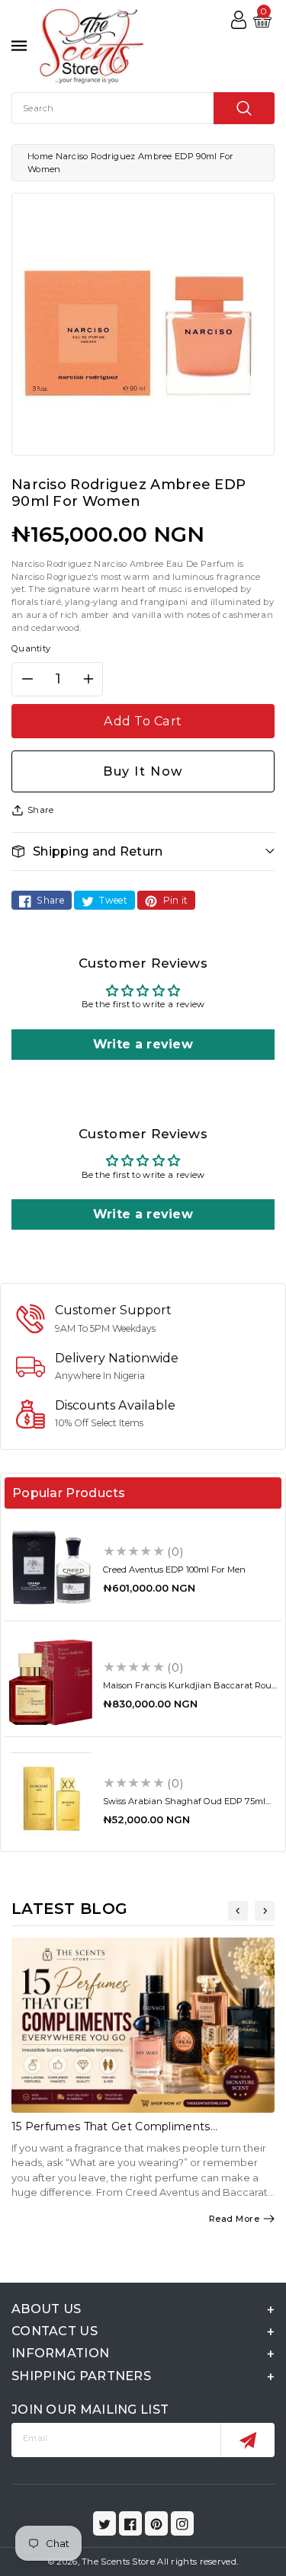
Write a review (143, 1044)
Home (40, 156)
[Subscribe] (247, 2440)
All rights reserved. (198, 2562)
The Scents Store (118, 2562)
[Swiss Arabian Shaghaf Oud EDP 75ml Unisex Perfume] (51, 1798)
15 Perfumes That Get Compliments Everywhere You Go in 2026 (111, 2133)
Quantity (31, 648)
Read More (235, 2219)
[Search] (244, 108)
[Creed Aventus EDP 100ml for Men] (51, 1567)
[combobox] (143, 108)
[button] (143, 851)
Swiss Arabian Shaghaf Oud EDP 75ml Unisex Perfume (184, 1806)
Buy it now (143, 771)
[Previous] (238, 1911)
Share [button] (41, 810)
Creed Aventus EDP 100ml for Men (174, 1570)
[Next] (265, 1911)
